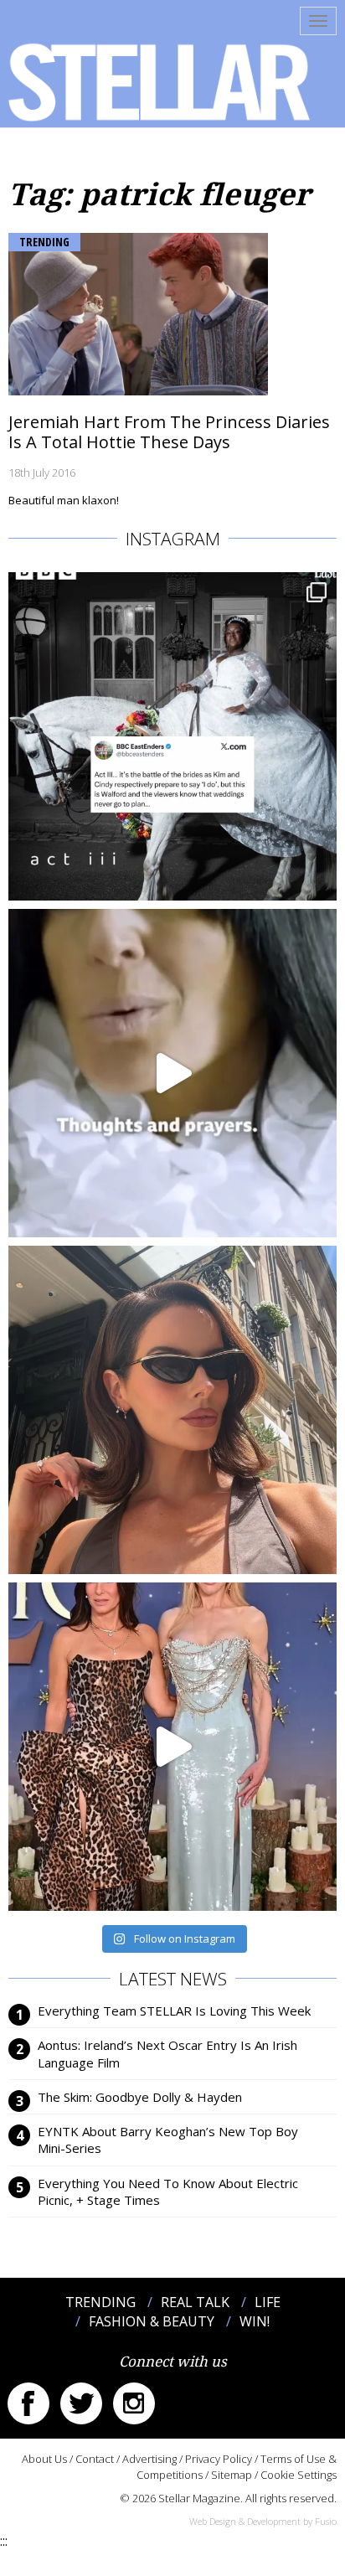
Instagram (134, 2403)
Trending (44, 242)
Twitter (81, 2403)
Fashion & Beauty (152, 2321)
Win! (255, 2321)
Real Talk (195, 2302)
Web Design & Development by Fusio (263, 2521)
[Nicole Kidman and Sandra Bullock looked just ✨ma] (172, 1747)
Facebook (28, 2403)
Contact (95, 2459)
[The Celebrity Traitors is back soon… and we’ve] (172, 1073)
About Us (44, 2459)
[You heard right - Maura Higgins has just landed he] (172, 1410)
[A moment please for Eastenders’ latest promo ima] (172, 736)
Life (268, 2302)
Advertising (149, 2459)
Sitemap (232, 2475)
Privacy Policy (219, 2459)
